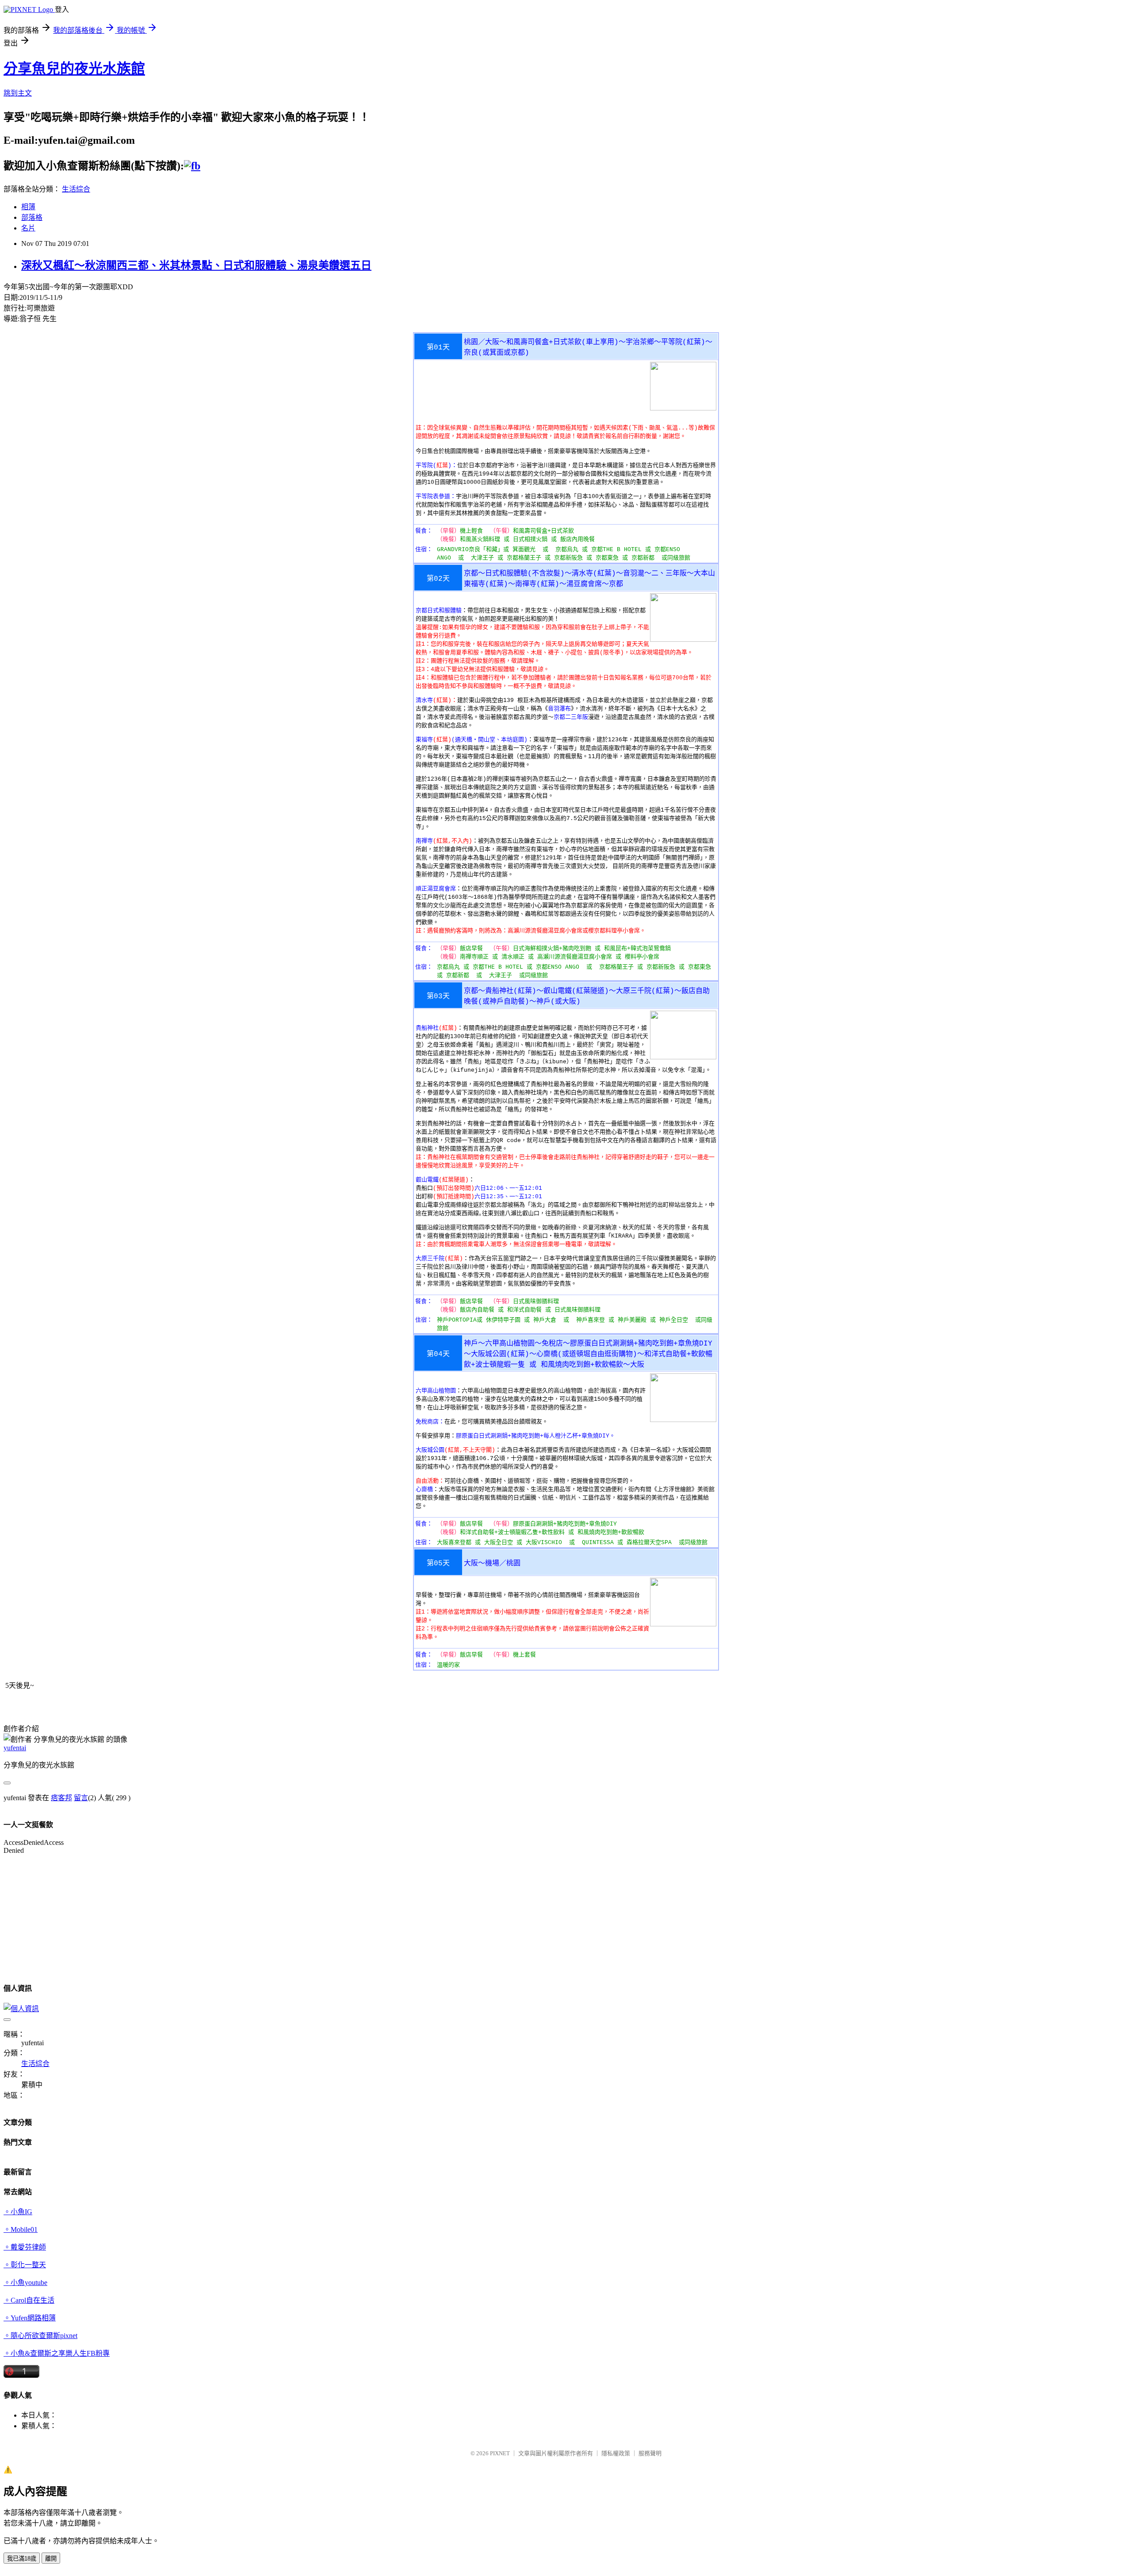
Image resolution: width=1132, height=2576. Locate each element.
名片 (28, 228)
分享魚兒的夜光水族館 (74, 69)
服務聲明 (650, 2453)
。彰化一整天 (25, 2265)
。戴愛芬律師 (25, 2247)
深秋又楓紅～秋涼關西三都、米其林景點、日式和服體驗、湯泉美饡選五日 (196, 265)
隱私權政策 (616, 2453)
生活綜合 (76, 189)
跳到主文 (18, 93)
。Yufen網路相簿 (30, 2318)
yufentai (15, 1748)
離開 (51, 2559)
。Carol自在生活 (29, 2300)
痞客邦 (61, 1798)
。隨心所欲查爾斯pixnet (40, 2336)
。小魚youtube (25, 2283)
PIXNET (500, 2453)
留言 (81, 1798)
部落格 (32, 217)
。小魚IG (18, 2212)
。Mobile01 (21, 2229)
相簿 (28, 207)
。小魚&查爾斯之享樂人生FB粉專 (57, 2353)
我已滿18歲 (22, 2559)
